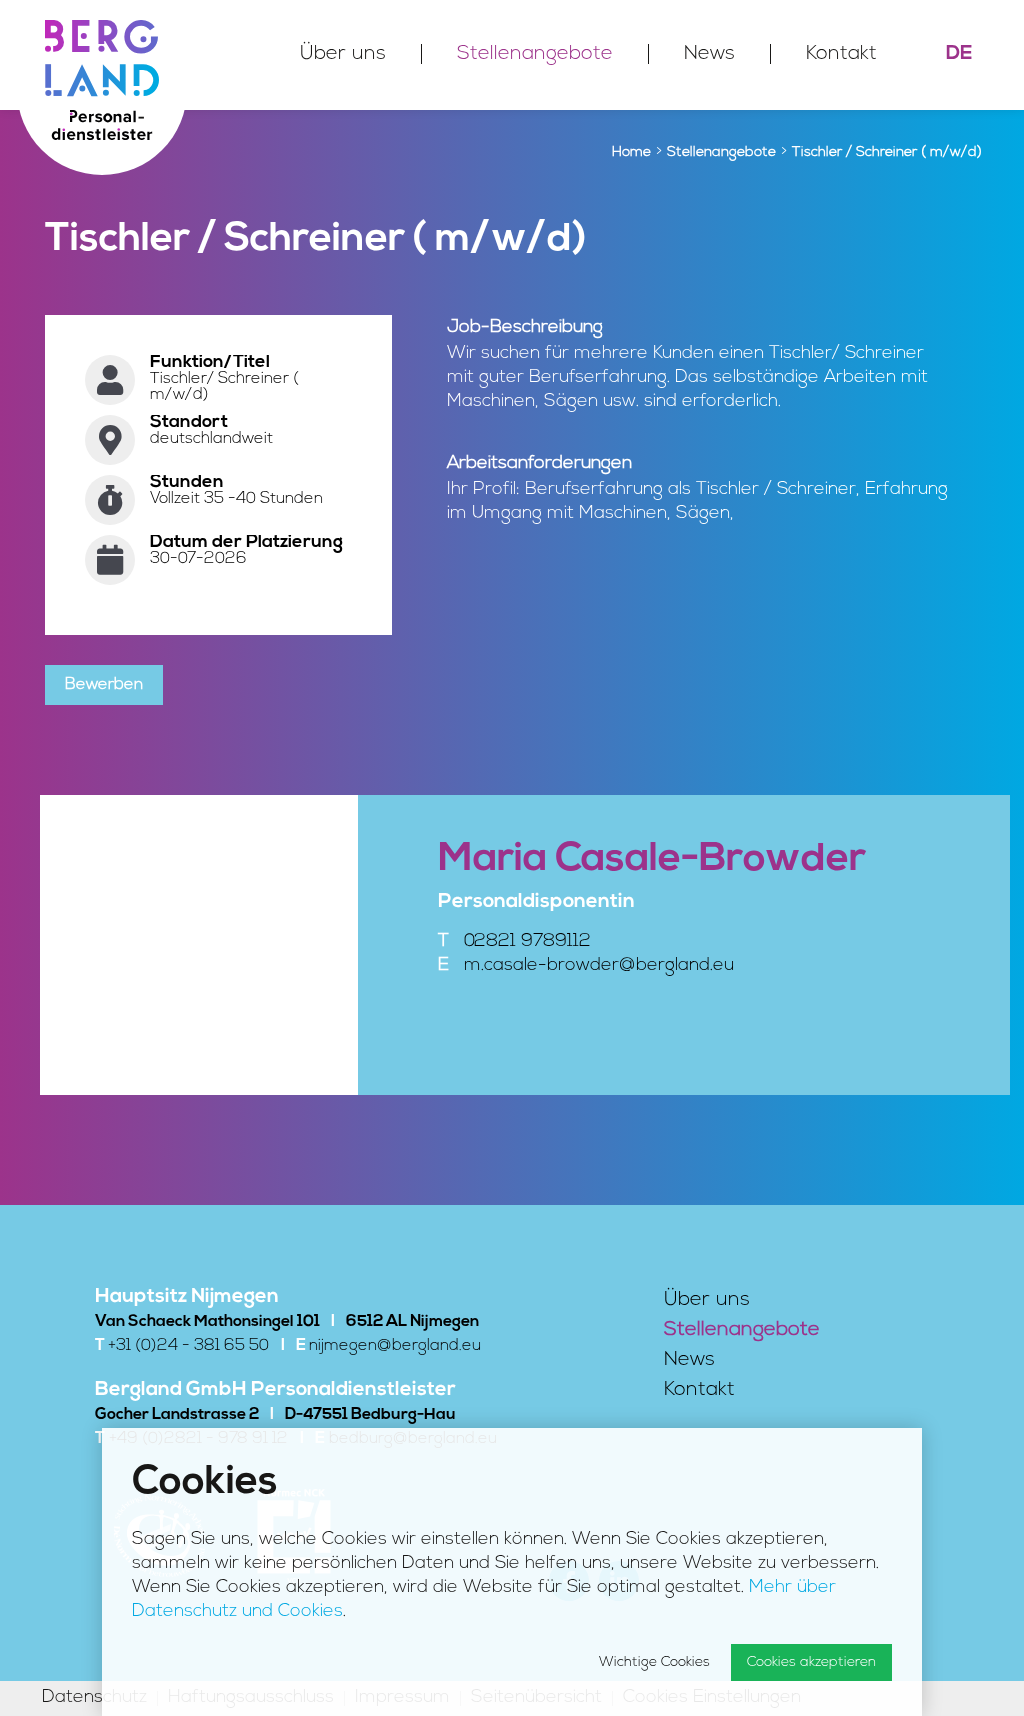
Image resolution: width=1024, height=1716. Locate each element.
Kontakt (841, 54)
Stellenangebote (535, 54)
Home (631, 152)
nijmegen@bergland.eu (395, 1346)
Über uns (343, 54)
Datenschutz (94, 1698)
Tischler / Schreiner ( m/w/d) (887, 152)
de (959, 54)
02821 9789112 (527, 942)
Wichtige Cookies (654, 1662)
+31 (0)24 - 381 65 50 (188, 1346)
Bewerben (104, 685)
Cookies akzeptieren (811, 1662)
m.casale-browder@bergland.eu (599, 966)
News (709, 54)
